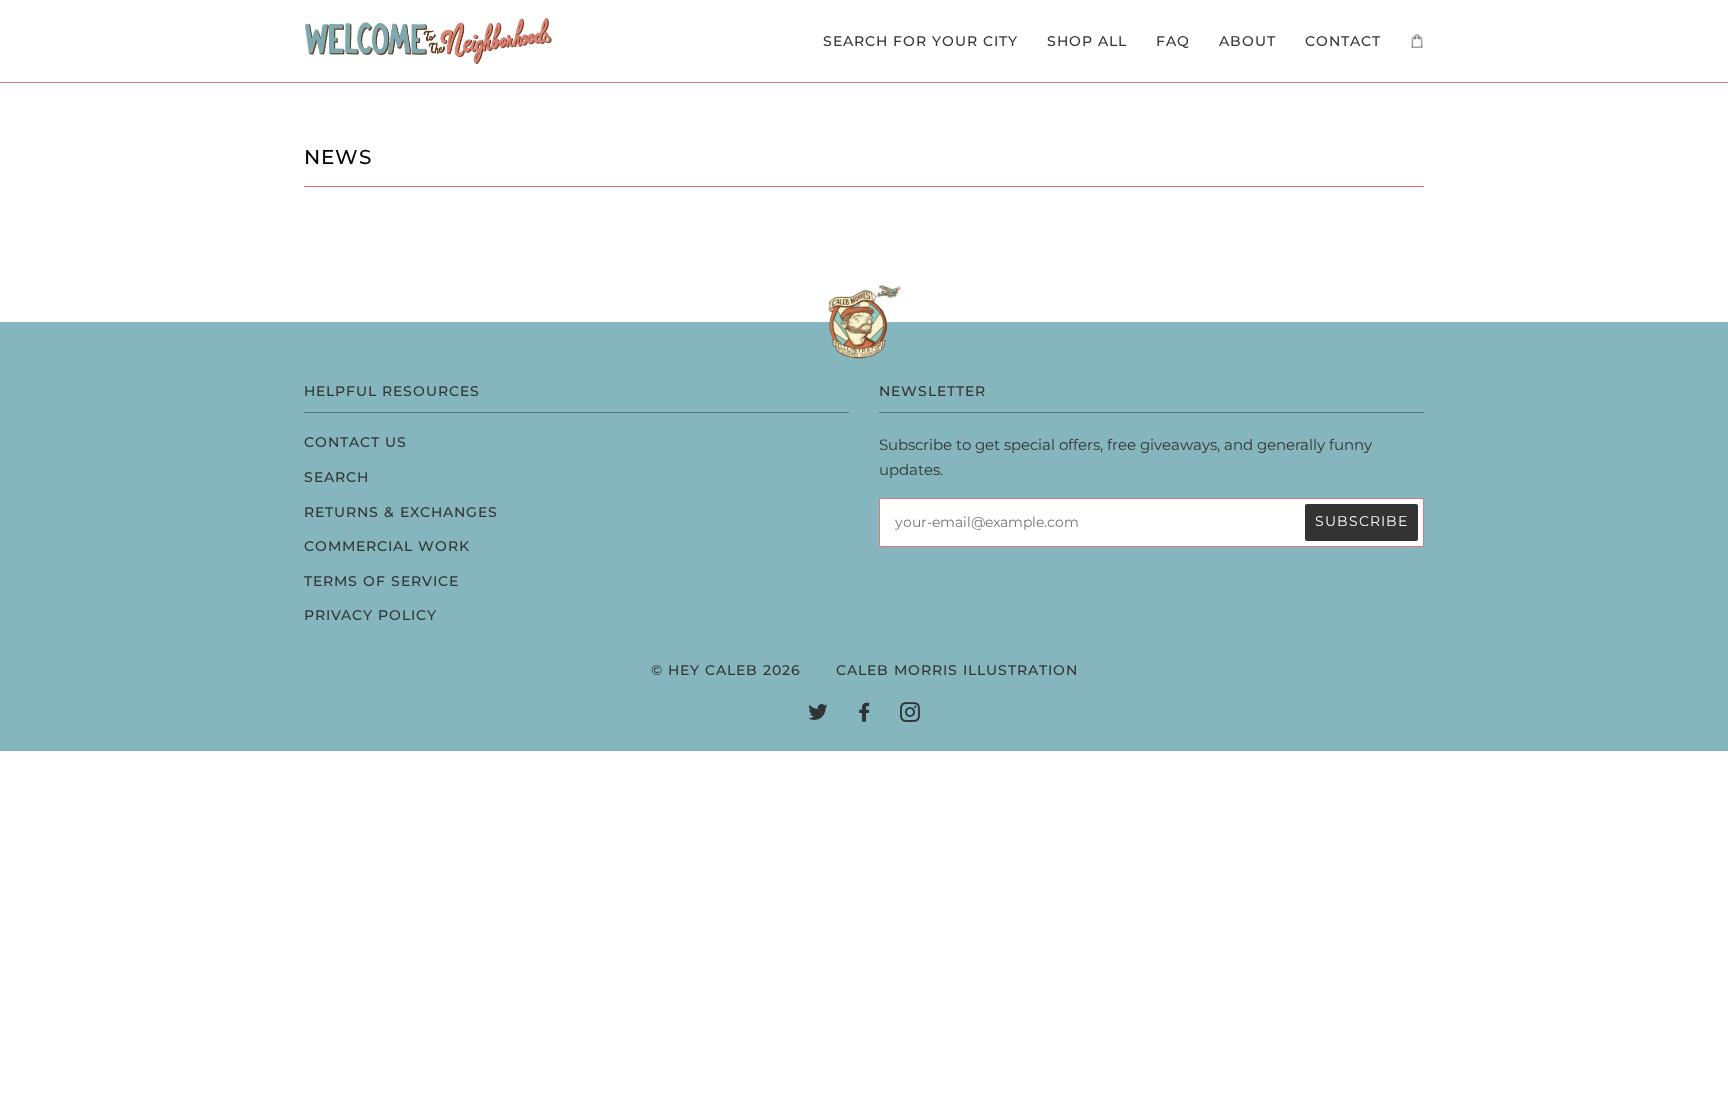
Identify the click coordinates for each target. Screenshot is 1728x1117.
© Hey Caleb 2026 (726, 670)
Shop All (1087, 41)
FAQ (1173, 41)
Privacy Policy (370, 615)
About (1247, 41)
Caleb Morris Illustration (957, 670)
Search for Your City (920, 41)
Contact (1343, 41)
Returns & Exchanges (401, 512)
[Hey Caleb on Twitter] (818, 715)
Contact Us (355, 442)
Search (336, 477)
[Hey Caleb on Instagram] (910, 715)
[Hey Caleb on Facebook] (864, 715)
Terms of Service (381, 581)
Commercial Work (387, 546)
